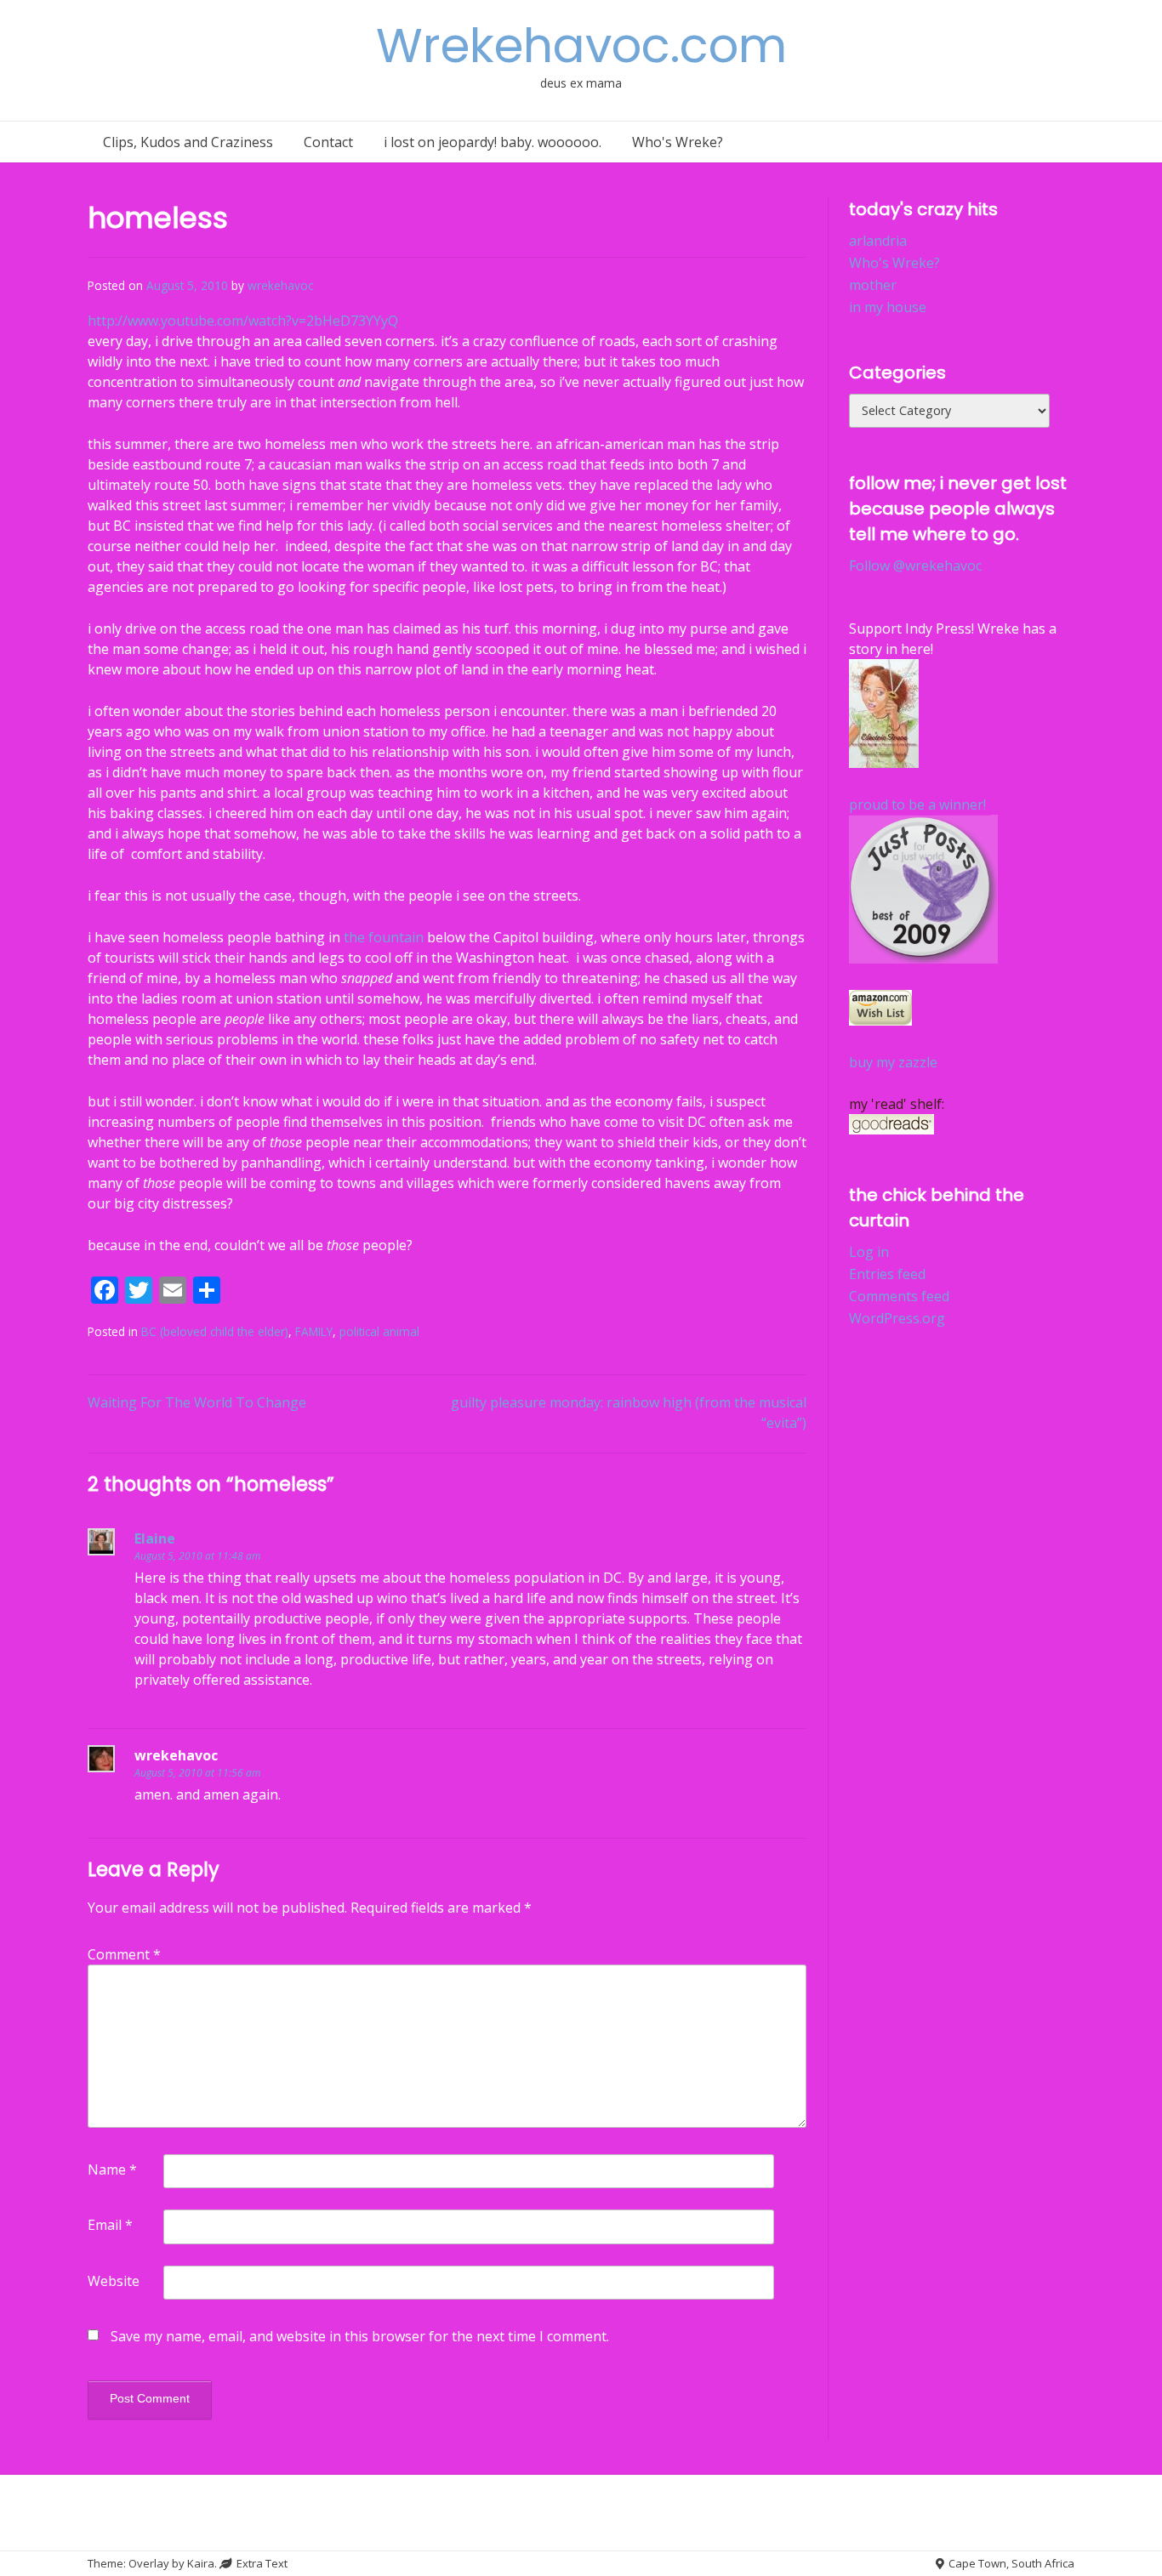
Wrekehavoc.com (581, 45)
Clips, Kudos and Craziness (188, 142)
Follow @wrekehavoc (915, 566)
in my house (888, 307)
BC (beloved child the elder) (215, 1331)
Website (114, 2281)
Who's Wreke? (678, 142)
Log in (869, 1252)
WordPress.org (897, 1318)
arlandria (878, 241)
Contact (328, 142)
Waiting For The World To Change (197, 1402)
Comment (124, 1954)
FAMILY (314, 1331)
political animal (379, 1331)
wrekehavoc (280, 285)
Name (112, 2169)
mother (873, 285)
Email (110, 2225)
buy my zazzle (893, 1062)
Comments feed (899, 1296)
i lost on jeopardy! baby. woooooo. (493, 142)
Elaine (155, 1538)
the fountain (384, 937)
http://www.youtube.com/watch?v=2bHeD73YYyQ (243, 321)
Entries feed (887, 1274)
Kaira (201, 2563)
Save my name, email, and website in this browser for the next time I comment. (360, 2336)
